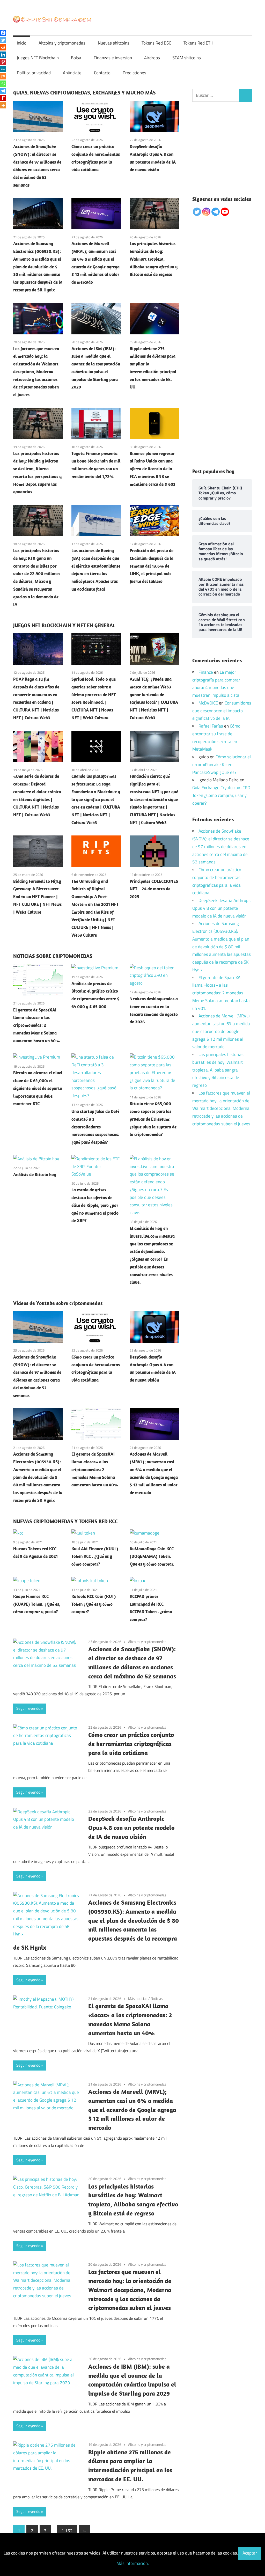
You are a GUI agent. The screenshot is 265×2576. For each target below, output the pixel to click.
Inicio (22, 43)
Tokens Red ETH (198, 43)
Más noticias (138, 1998)
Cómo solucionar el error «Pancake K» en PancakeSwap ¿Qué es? (222, 765)
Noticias (157, 1998)
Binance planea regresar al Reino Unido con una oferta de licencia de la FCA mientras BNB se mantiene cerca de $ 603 (153, 469)
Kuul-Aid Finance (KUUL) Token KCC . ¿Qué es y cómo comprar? (95, 1557)
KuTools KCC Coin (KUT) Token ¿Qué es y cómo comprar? (94, 1604)
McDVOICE (208, 703)
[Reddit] (3, 47)
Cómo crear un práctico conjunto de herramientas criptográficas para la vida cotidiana (131, 1744)
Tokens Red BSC (156, 43)
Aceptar (250, 2553)
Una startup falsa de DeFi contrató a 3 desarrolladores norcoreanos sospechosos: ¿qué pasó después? (95, 1127)
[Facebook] (3, 33)
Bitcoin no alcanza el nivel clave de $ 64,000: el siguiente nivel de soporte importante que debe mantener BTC (38, 1088)
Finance (206, 672)
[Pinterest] (3, 62)
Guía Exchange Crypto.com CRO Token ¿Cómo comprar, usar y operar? (221, 795)
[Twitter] (3, 40)
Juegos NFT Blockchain (38, 58)
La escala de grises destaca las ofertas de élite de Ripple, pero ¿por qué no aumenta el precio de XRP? (95, 1205)
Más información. (133, 2563)
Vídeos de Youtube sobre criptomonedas (58, 1303)
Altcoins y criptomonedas (62, 43)
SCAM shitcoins (187, 58)
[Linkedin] (3, 55)
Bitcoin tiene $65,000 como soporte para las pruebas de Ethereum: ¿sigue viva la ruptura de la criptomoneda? (153, 1119)
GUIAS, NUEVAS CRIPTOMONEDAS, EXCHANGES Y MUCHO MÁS (84, 93)
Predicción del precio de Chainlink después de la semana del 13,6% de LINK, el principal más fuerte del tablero (152, 566)
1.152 (67, 2531)
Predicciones (134, 73)
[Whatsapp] (3, 84)
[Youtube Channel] (225, 212)
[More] (3, 105)
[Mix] (3, 76)
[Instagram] (206, 212)
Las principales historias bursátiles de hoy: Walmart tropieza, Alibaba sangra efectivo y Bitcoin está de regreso (154, 259)
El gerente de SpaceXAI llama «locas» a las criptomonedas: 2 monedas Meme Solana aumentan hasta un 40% (36, 1025)
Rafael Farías (211, 726)
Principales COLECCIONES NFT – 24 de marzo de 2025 (154, 889)
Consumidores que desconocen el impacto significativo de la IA (222, 711)
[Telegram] (3, 91)
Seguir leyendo (28, 1708)
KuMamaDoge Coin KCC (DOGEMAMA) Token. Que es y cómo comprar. (152, 1557)
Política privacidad (34, 73)
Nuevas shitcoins (114, 43)
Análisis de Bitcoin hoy (35, 1175)
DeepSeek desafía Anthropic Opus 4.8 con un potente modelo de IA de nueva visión (131, 1828)
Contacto (102, 73)
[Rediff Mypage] (3, 98)
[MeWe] (3, 69)
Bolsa (76, 58)
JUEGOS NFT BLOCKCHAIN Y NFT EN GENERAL (64, 625)
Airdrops (152, 58)
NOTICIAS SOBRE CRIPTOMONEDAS (53, 956)
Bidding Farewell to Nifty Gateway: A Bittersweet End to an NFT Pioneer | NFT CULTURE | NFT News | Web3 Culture (37, 897)
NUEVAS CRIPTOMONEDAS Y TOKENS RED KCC (65, 1521)
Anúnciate (72, 73)
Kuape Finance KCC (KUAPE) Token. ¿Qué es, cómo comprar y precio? (37, 1604)
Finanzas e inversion (113, 58)
